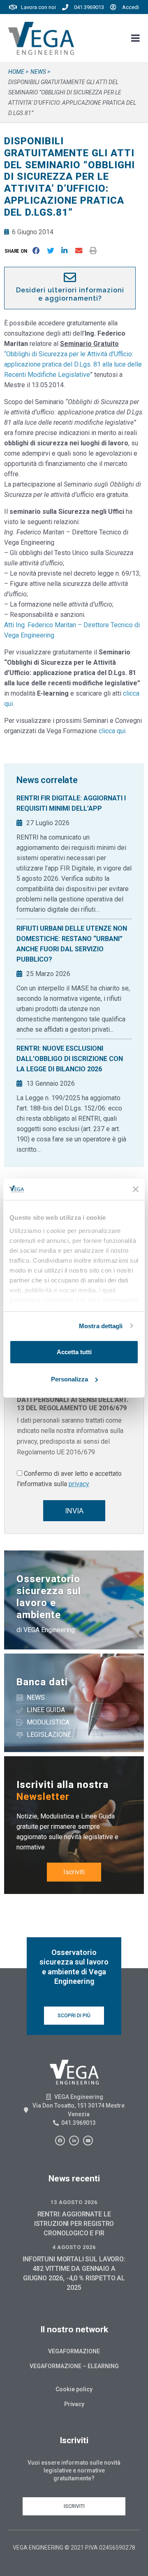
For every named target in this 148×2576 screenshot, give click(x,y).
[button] (17, 251)
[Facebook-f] (60, 2141)
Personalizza (69, 1379)
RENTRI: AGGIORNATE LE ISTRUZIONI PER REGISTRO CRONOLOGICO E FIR (74, 2224)
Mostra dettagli (101, 1326)
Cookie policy (74, 2389)
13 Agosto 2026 (74, 2202)
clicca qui (112, 731)
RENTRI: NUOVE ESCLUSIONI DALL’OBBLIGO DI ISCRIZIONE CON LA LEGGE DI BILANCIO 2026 (70, 1059)
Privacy (74, 2404)
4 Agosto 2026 (74, 2247)
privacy (79, 1484)
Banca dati (42, 1682)
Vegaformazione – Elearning (74, 2366)
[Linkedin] (74, 2141)
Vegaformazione (74, 2351)
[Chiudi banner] (136, 1189)
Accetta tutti (74, 1352)
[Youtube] (88, 2141)
